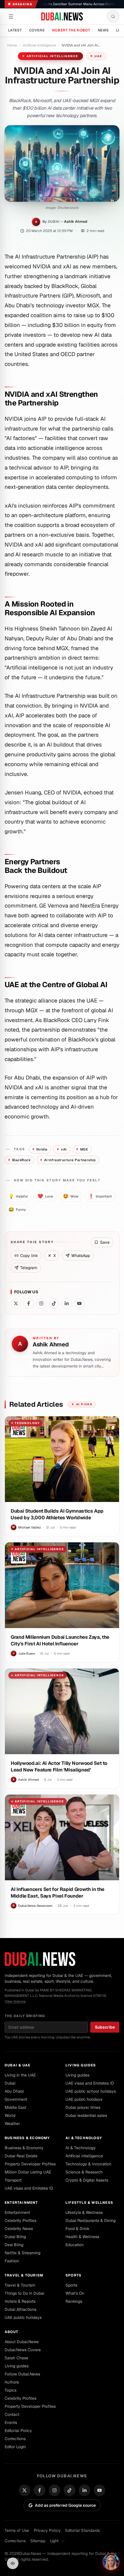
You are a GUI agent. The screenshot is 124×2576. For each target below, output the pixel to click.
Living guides (81, 2065)
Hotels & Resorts (20, 2301)
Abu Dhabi (14, 2091)
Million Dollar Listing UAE (28, 2172)
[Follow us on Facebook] (29, 1303)
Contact (12, 2414)
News (103, 30)
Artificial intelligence (39, 45)
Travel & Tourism (24, 2275)
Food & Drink (77, 2229)
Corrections (15, 2439)
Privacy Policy (47, 2530)
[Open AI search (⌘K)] (113, 16)
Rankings (74, 2301)
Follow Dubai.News (22, 2374)
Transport (13, 2180)
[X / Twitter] (25, 2490)
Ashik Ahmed (76, 221)
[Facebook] (40, 2490)
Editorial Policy (18, 2431)
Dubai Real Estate (21, 2156)
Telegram (29, 1268)
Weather (12, 2124)
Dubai (10, 2083)
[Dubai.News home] (62, 16)
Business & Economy (27, 2138)
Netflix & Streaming (22, 2253)
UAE (98, 56)
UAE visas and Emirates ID (90, 2083)
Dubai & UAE (17, 2065)
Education (75, 2245)
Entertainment (21, 2203)
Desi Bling (14, 2245)
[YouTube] (99, 2490)
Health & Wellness (82, 2237)
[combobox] (59, 2541)
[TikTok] (69, 2490)
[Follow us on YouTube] (79, 1303)
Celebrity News (19, 2229)
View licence (15, 2001)
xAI (62, 1149)
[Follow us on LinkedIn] (67, 1303)
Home (12, 45)
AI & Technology (84, 2138)
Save (105, 1242)
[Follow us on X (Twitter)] (16, 1303)
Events (11, 2422)
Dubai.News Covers (23, 2350)
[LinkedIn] (84, 2490)
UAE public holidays (84, 2099)
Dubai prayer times (83, 2107)
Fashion (12, 2261)
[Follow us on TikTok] (54, 1303)
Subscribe (105, 2027)
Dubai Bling (15, 2237)
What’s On (75, 2293)
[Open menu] (11, 16)
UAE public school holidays (91, 2091)
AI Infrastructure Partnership (68, 1160)
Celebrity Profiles (20, 2220)
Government (16, 2099)
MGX (82, 1149)
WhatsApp (81, 1256)
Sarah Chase (16, 2358)
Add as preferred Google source (65, 2505)
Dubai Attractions (20, 2309)
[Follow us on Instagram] (41, 1303)
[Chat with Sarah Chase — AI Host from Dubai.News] (111, 2562)
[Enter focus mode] (13, 2563)
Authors (12, 2382)
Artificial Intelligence (84, 2156)
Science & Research (84, 2172)
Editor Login (15, 2447)
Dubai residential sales (86, 2115)
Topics (11, 2390)
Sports (73, 2275)
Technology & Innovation (88, 2164)
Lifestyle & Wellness (89, 2203)
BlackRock (19, 1160)
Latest (15, 30)
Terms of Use (17, 2530)
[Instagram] (55, 2490)
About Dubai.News (22, 2342)
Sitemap (38, 2541)
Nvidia (40, 1149)
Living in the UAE (20, 2075)
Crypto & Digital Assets (87, 2180)
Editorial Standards (82, 2530)
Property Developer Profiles (30, 2164)
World (10, 2115)
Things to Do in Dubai (24, 2293)
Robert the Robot (71, 30)
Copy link (29, 1256)
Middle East (15, 2107)
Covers (37, 30)
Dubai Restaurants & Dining (91, 2220)
